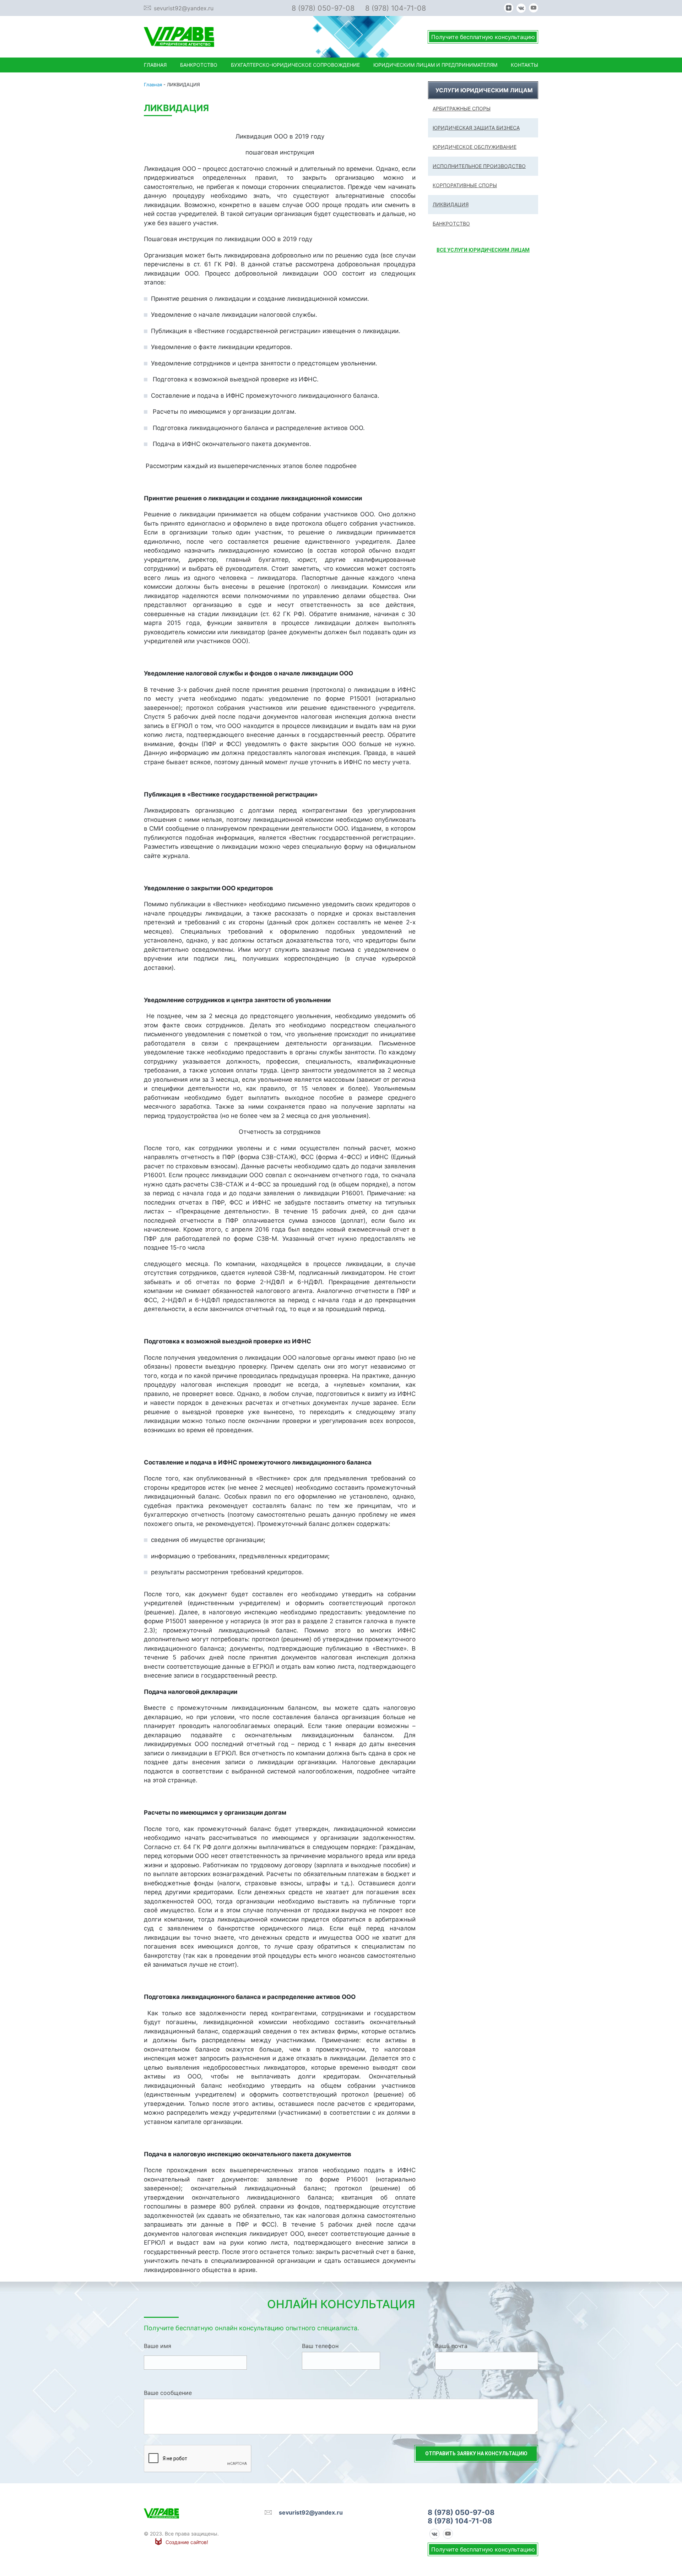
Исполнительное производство (479, 166)
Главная (153, 85)
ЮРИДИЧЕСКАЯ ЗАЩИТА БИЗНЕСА (476, 128)
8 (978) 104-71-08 (396, 8)
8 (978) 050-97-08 (323, 8)
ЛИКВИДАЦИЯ (451, 204)
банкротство (451, 224)
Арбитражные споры (462, 108)
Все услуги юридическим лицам (483, 250)
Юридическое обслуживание (475, 147)
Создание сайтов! (187, 2542)
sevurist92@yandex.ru (184, 8)
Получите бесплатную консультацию (483, 37)
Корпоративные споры (465, 185)
